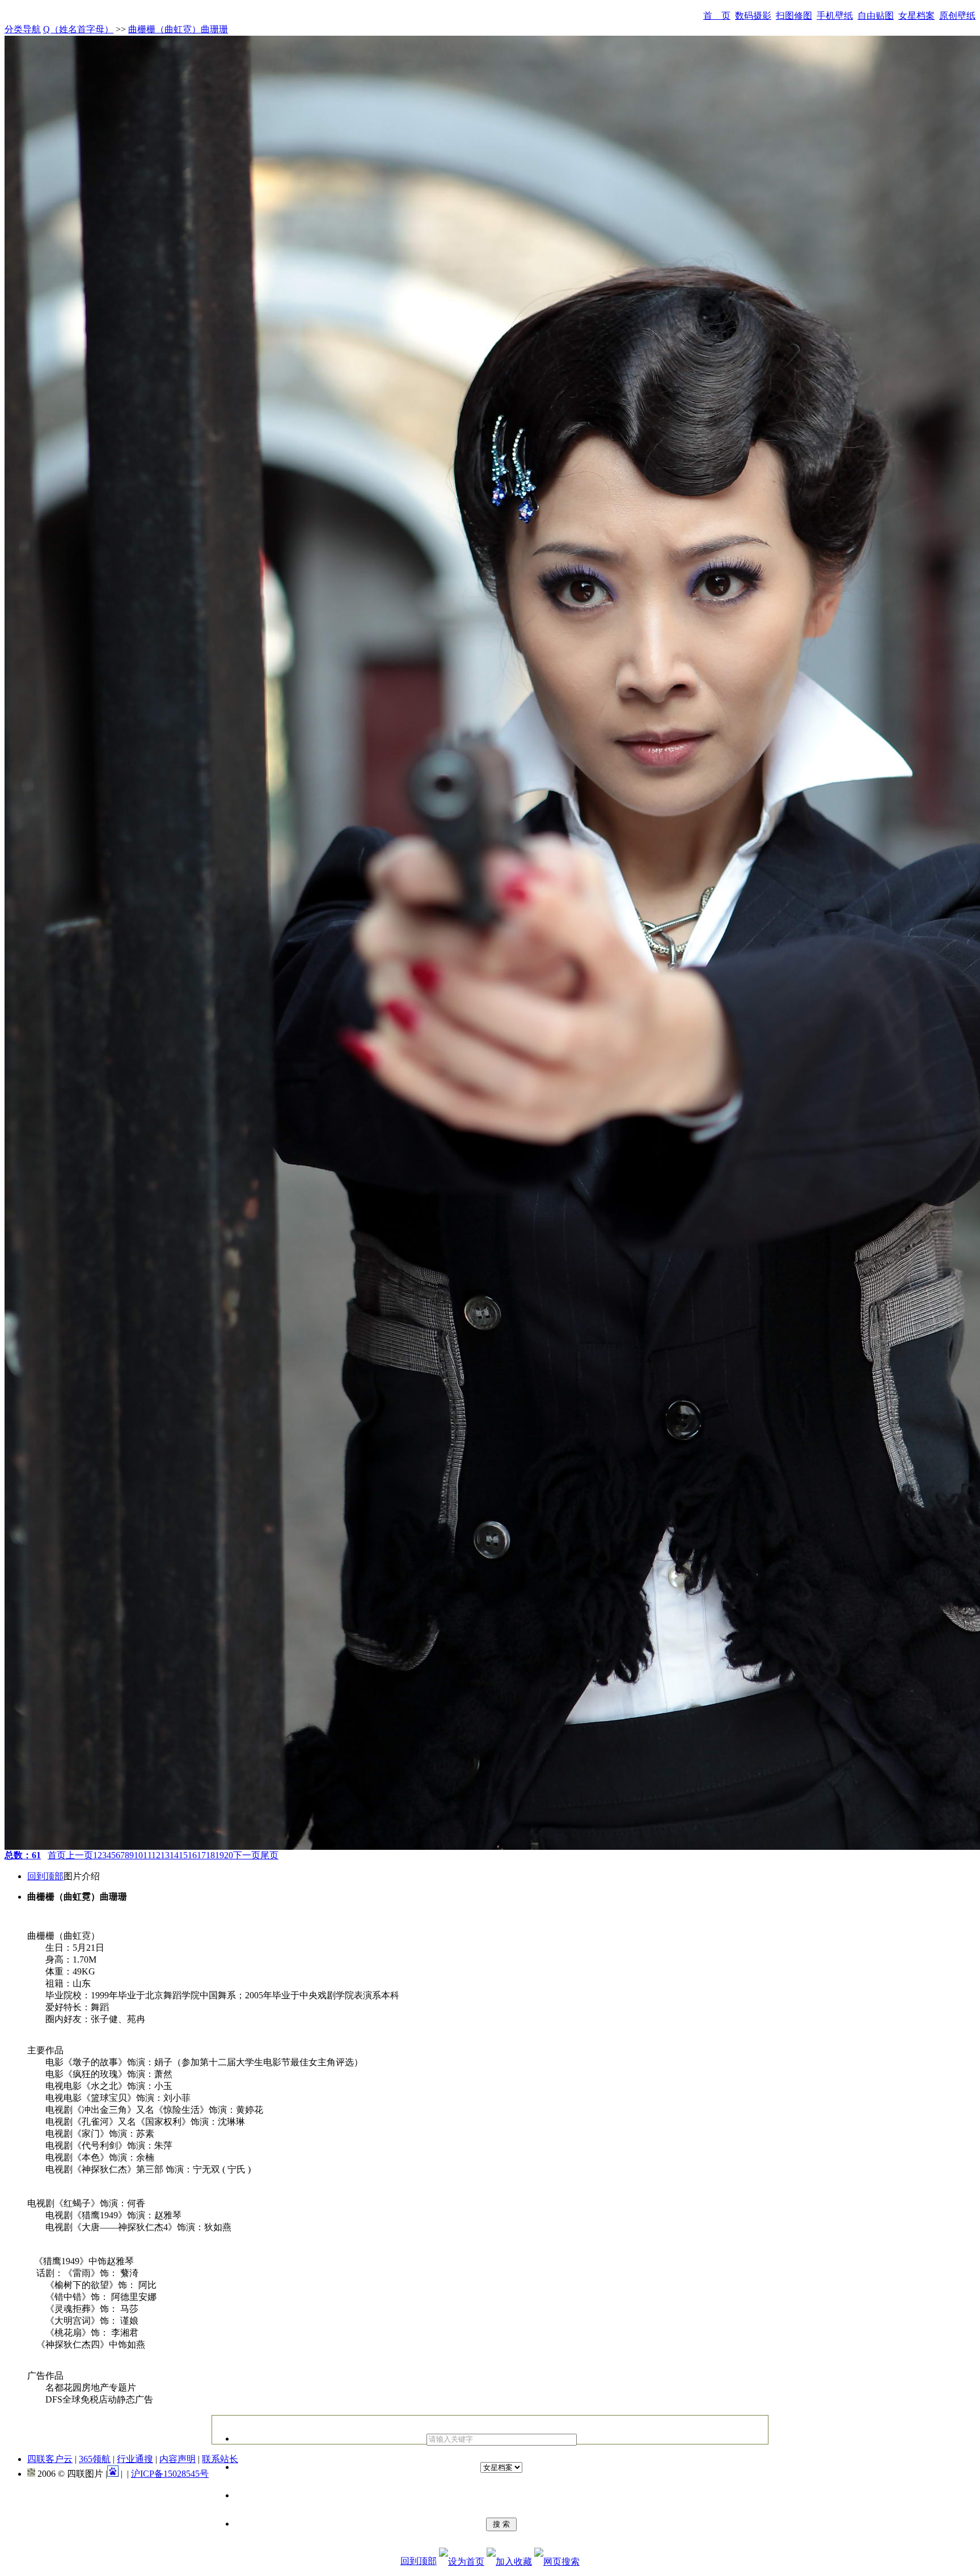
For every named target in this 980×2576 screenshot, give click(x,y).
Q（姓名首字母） (78, 29)
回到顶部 (45, 1876)
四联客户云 (50, 2459)
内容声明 (178, 2459)
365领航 (95, 2459)
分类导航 (23, 29)
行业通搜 (135, 2459)
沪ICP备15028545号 (170, 2474)
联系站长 (220, 2459)
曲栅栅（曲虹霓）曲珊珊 (178, 29)
